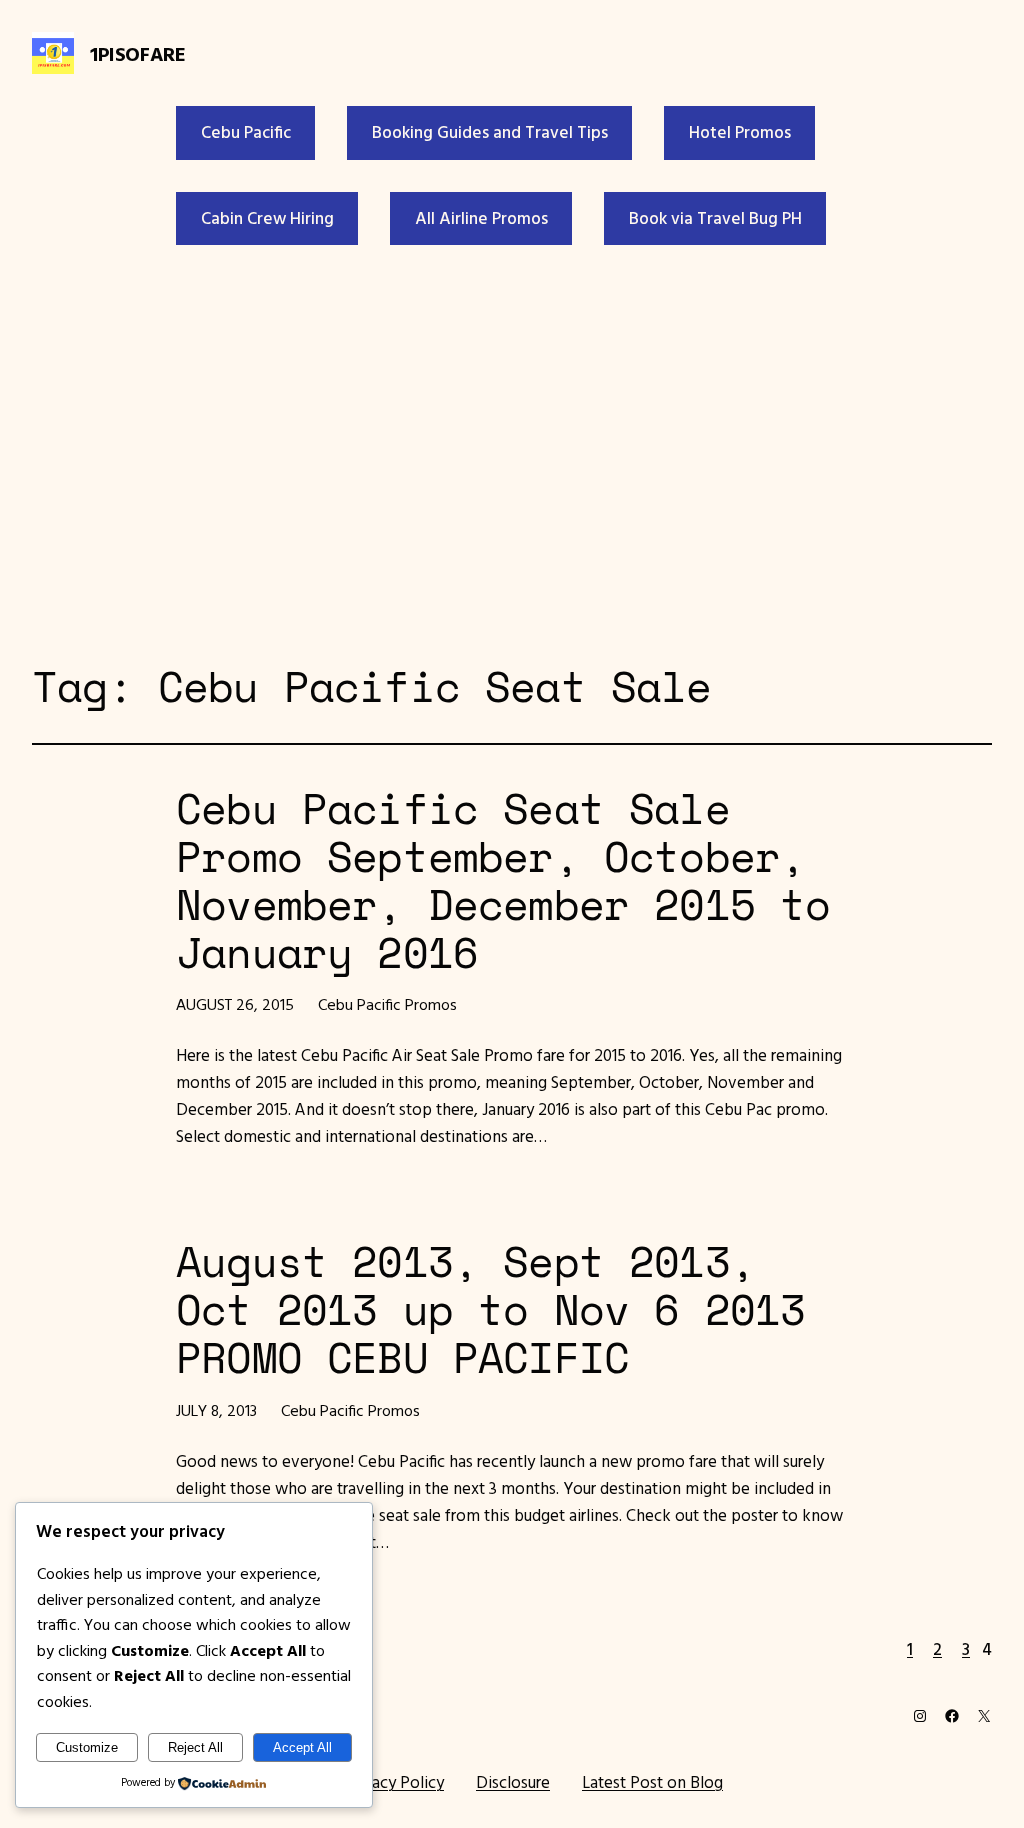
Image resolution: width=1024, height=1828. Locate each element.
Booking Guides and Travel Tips (490, 132)
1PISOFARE (137, 53)
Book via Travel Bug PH (715, 218)
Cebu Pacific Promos (387, 1004)
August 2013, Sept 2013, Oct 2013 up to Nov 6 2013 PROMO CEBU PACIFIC (490, 1309)
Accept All (302, 1747)
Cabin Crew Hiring (267, 218)
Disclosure (513, 1782)
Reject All (195, 1747)
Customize (87, 1747)
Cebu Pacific (246, 132)
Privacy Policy (394, 1782)
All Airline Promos (481, 218)
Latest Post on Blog (652, 1782)
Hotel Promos (740, 132)
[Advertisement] (512, 449)
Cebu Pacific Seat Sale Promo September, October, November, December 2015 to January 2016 (503, 880)
